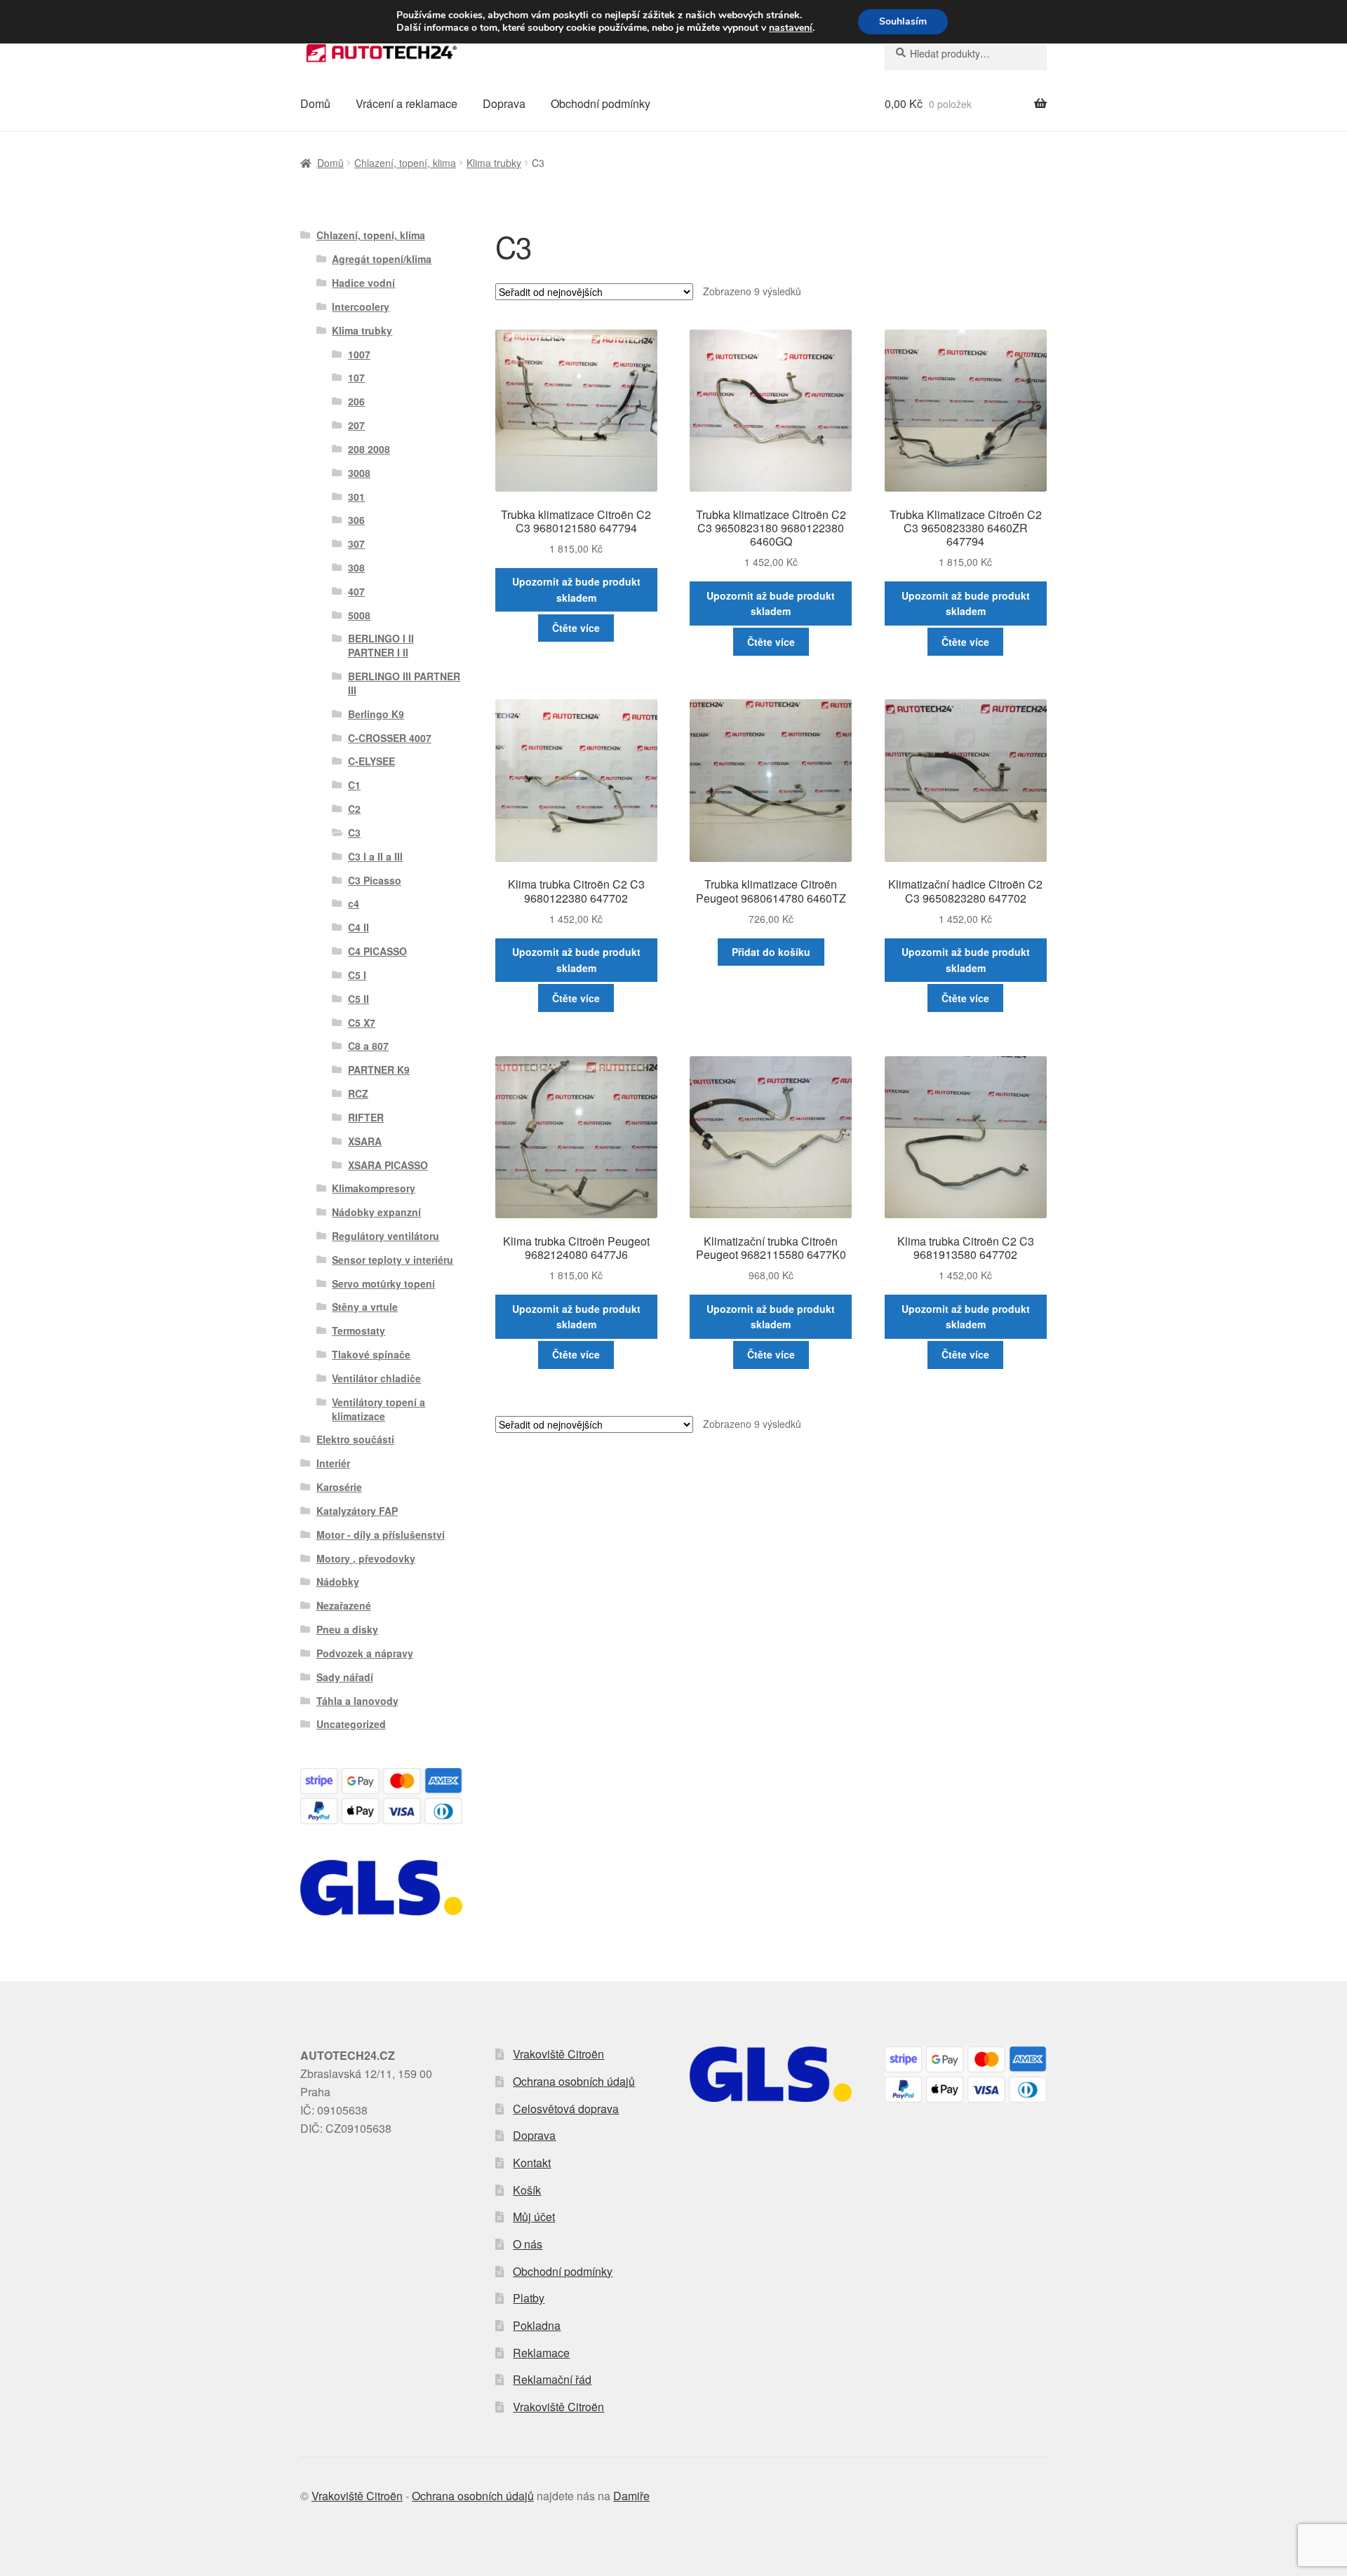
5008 (359, 615)
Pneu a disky (347, 1629)
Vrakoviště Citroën (558, 2054)
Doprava (504, 103)
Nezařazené (344, 1605)
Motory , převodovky (366, 1558)
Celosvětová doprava (566, 2109)
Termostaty (358, 1330)
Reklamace (541, 2353)
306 (356, 520)
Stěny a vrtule (365, 1307)
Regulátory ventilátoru (386, 1236)
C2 (354, 809)
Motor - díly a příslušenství (381, 1535)
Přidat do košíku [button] (771, 952)
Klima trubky (494, 163)
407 (356, 591)
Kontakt (532, 2163)
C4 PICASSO (377, 951)
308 (356, 567)
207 (356, 425)
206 (356, 401)
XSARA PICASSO (388, 1165)
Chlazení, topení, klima (405, 163)
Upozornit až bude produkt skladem (576, 589)
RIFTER (366, 1117)
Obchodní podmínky (601, 103)
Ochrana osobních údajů (574, 2081)
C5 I (357, 975)
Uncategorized (351, 1724)
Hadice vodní (363, 283)
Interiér (333, 1463)
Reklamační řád (552, 2379)
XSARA (365, 1141)
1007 (359, 354)
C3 (354, 832)
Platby (529, 2298)
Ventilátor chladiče (376, 1378)
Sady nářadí (345, 1677)
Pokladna (537, 2325)
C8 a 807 (368, 1046)
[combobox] (966, 53)
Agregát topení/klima (382, 259)
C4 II (358, 927)
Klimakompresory (374, 1188)
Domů (315, 103)
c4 (354, 903)
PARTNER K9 (379, 1070)
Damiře (631, 2496)
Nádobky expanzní (376, 1212)
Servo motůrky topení (383, 1283)
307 (356, 544)
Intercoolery (361, 306)
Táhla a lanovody (357, 1701)
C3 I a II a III (375, 856)
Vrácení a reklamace (407, 103)
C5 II (358, 999)
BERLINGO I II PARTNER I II (381, 645)
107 (356, 377)
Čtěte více (576, 628)
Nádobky (338, 1582)
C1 (354, 785)
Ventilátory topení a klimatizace (378, 1409)
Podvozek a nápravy (365, 1653)
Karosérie (339, 1487)
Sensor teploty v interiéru (393, 1260)
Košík (527, 2190)
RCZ (358, 1093)
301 (356, 497)
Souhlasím (903, 21)
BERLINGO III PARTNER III (404, 683)
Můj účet (534, 2217)
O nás (528, 2244)
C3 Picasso (375, 880)
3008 (359, 473)
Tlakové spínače (371, 1354)
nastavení (791, 28)
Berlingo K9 (376, 714)
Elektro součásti (355, 1439)
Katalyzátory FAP (357, 1511)
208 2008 (369, 449)
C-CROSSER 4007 (390, 738)
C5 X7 (362, 1023)
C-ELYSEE (371, 761)
